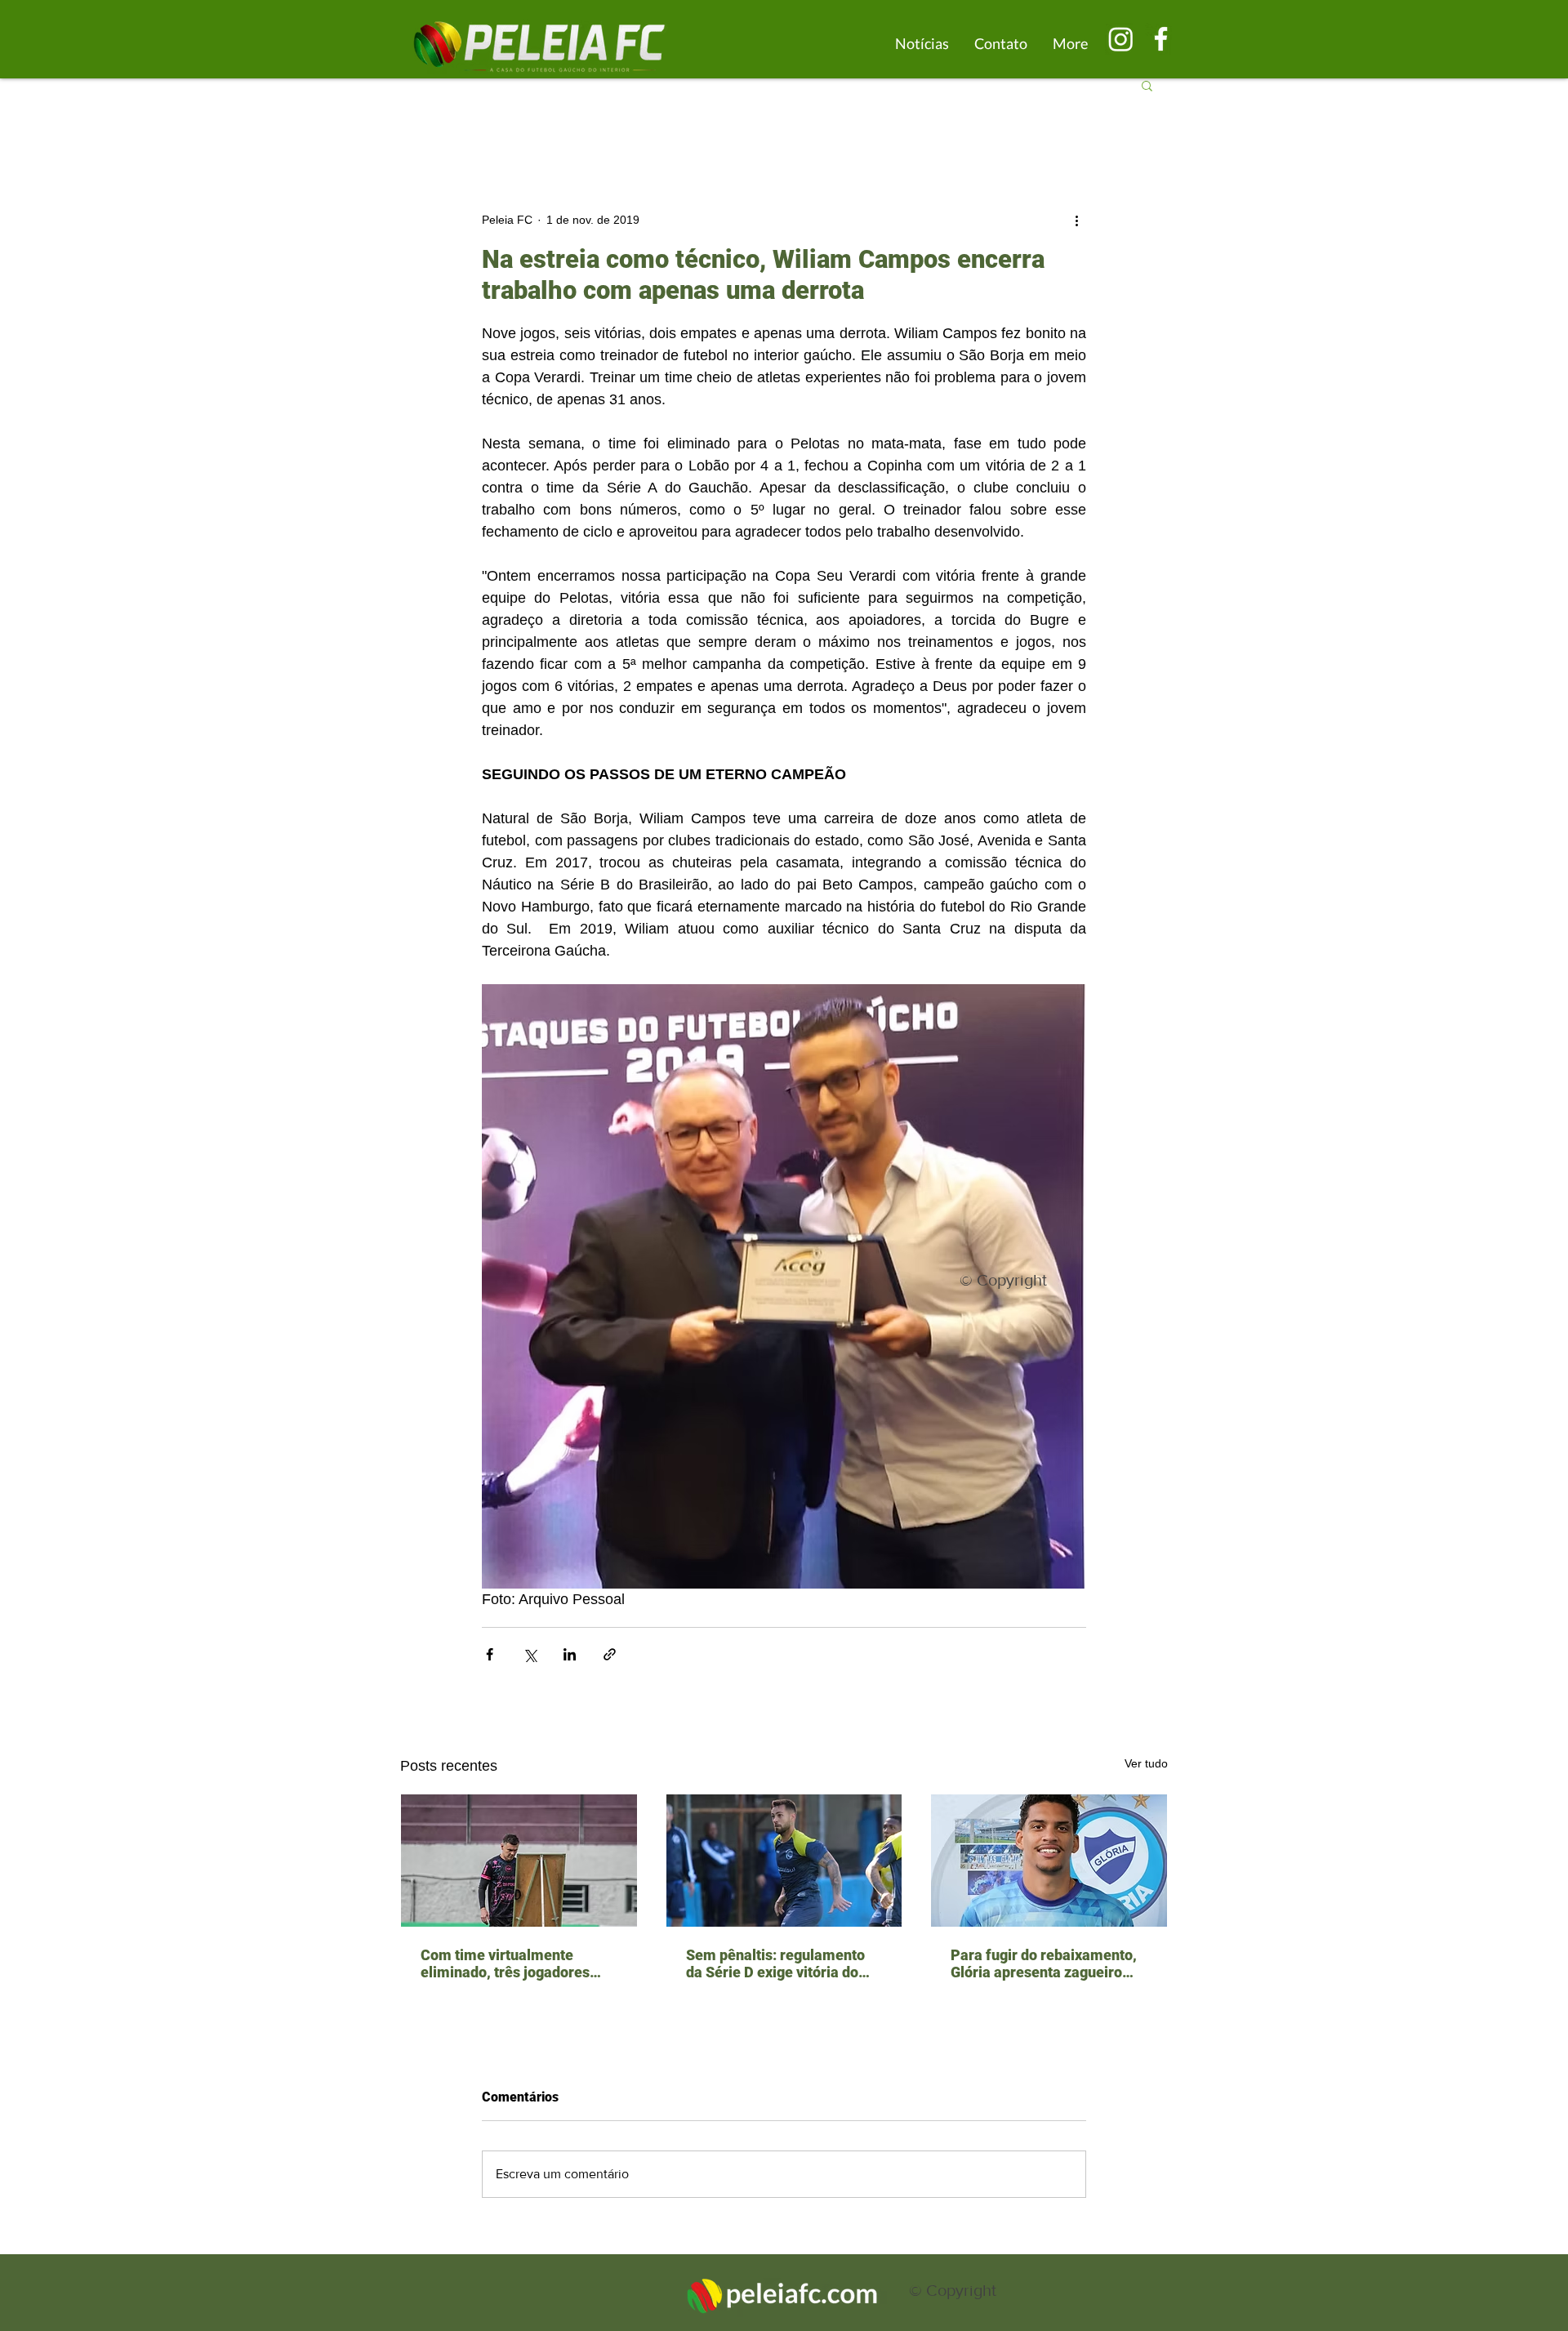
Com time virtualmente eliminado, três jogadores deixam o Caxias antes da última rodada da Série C (505, 1963)
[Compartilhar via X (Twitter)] (530, 1654)
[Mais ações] (1076, 220)
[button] (1147, 85)
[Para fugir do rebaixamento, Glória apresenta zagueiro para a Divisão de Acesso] (1049, 1861)
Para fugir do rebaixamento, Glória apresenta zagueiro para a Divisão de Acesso (1044, 1963)
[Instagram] (1121, 39)
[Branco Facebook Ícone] (1161, 39)
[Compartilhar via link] (610, 1654)
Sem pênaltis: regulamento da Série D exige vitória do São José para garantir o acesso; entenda (775, 1963)
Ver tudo (1146, 1763)
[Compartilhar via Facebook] (490, 1654)
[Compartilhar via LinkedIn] (570, 1654)
